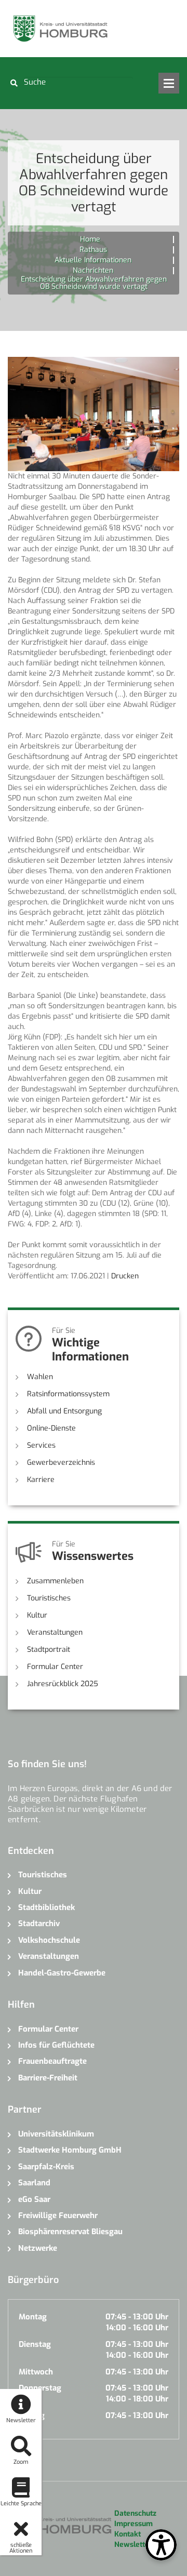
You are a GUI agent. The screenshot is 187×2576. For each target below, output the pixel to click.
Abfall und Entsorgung (64, 1411)
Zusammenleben (55, 1581)
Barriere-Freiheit (48, 2078)
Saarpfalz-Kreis (46, 2167)
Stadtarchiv (39, 1924)
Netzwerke (38, 2248)
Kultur (37, 1615)
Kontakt (128, 2534)
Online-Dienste (51, 1428)
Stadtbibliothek (46, 1907)
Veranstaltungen (55, 1632)
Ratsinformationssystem (68, 1394)
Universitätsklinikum (56, 2134)
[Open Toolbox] (161, 2545)
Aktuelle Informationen (93, 260)
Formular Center (55, 1667)
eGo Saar (34, 2199)
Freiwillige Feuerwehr (58, 2215)
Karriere (41, 1480)
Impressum (133, 2524)
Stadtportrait (49, 1650)
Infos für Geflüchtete (56, 2045)
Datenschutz (135, 2513)
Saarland (34, 2183)
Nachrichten (93, 270)
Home (90, 239)
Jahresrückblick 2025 (63, 1684)
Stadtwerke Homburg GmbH (70, 2150)
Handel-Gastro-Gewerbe (62, 1973)
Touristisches (49, 1598)
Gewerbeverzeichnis (61, 1463)
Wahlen (40, 1377)
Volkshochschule (49, 1940)
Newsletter (133, 2545)
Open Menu (169, 83)
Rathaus (93, 250)
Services (41, 1445)
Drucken (125, 1276)
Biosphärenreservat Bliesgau (70, 2232)
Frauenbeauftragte (52, 2061)
